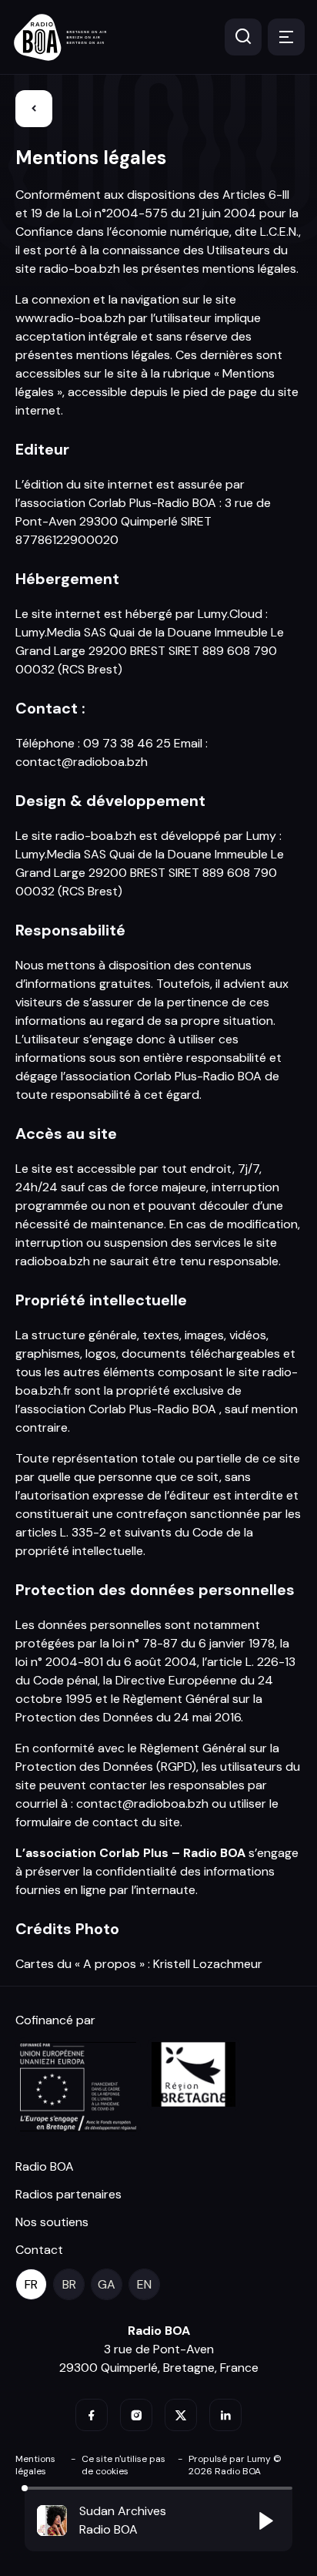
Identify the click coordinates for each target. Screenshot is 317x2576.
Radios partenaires (68, 2194)
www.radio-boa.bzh (70, 318)
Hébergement (67, 579)
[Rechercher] (243, 37)
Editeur (42, 449)
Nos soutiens (52, 2222)
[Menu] (286, 37)
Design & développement (110, 801)
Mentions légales (91, 158)
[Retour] (34, 109)
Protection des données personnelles (155, 1590)
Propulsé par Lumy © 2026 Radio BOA (235, 2465)
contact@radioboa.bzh (82, 762)
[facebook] (92, 2415)
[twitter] (181, 2415)
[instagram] (136, 2415)
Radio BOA (45, 2166)
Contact (39, 2250)
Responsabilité (70, 930)
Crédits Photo (67, 1929)
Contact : (50, 708)
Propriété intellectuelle (101, 1300)
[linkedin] (225, 2415)
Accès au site (66, 1134)
